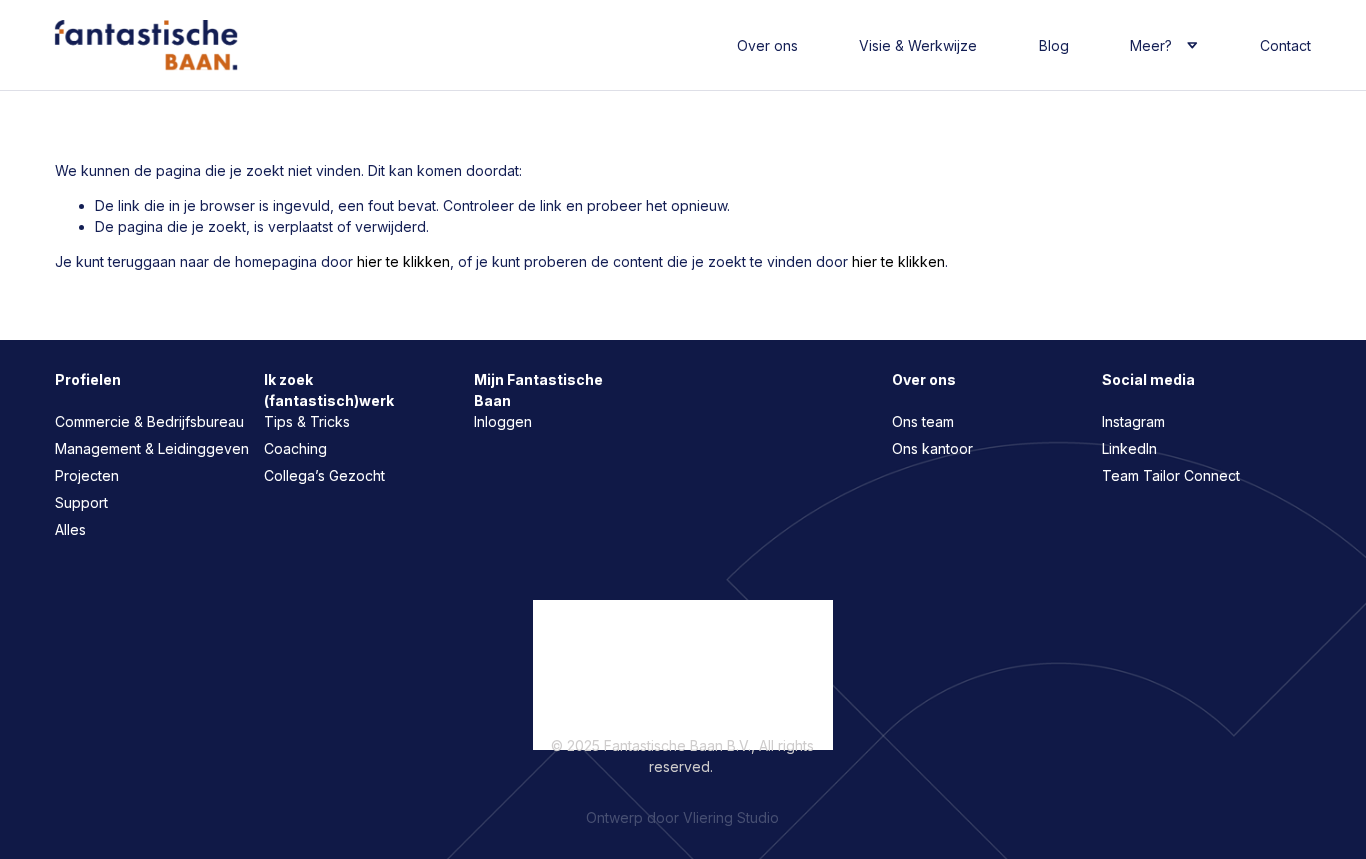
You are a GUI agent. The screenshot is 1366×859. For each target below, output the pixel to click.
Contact (1285, 45)
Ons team (923, 421)
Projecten (87, 475)
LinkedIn (1129, 448)
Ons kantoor (932, 448)
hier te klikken (403, 261)
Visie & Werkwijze (918, 45)
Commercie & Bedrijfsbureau (149, 421)
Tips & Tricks (307, 421)
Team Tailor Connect (1171, 475)
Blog (1054, 45)
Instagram (1133, 421)
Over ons (767, 45)
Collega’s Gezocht (324, 475)
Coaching (295, 448)
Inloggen (503, 421)
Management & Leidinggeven (152, 448)
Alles (70, 529)
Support (81, 502)
